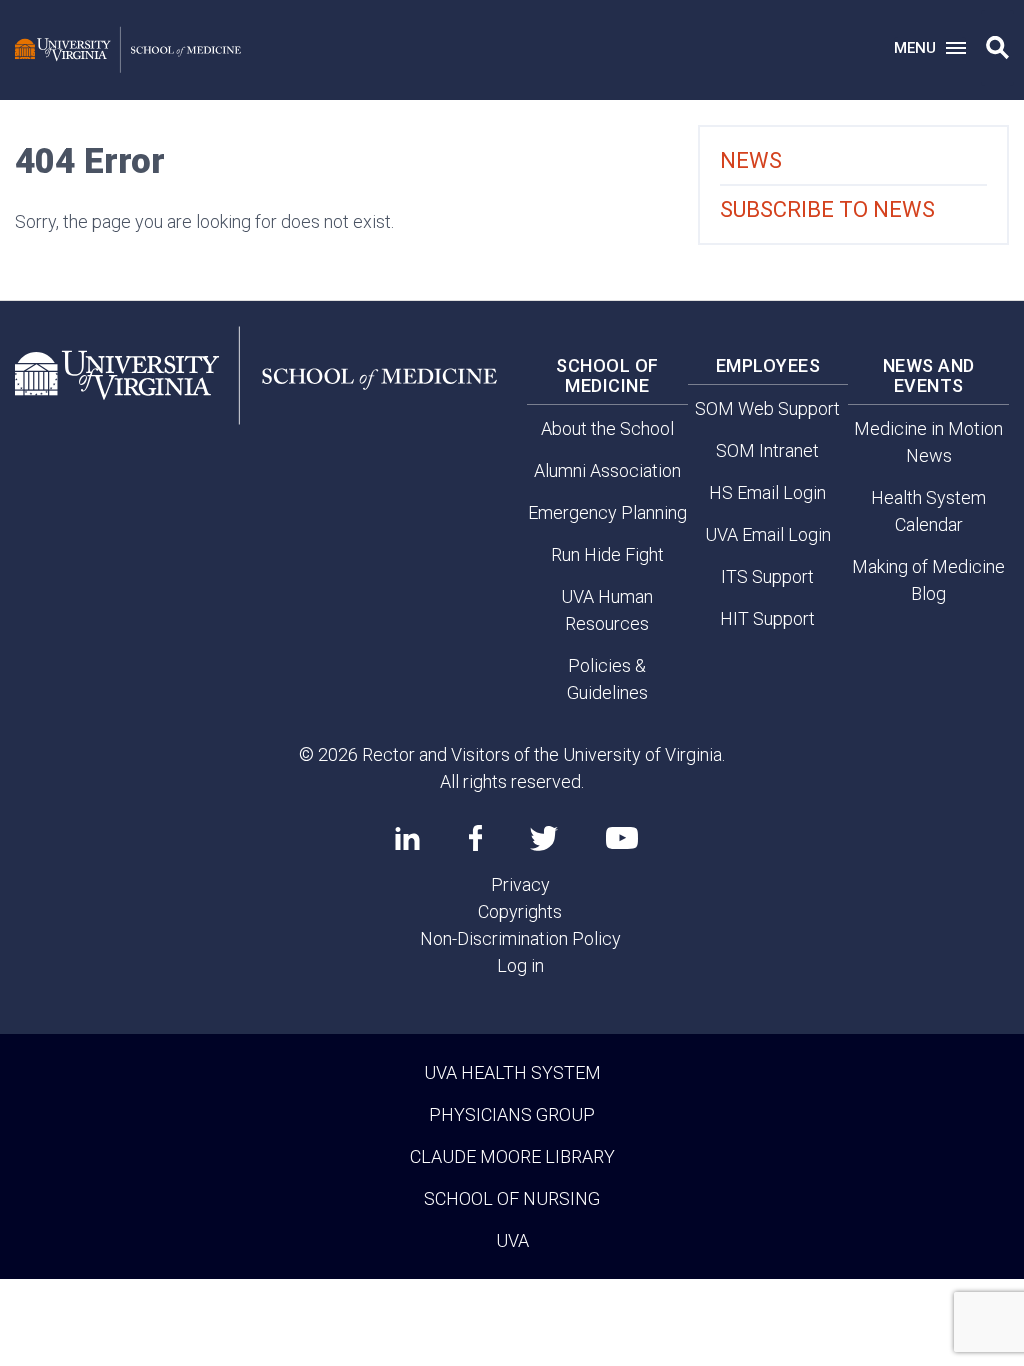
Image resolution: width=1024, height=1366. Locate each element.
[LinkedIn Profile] (407, 838)
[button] (997, 48)
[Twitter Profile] (544, 838)
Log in (520, 965)
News (751, 160)
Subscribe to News (827, 209)
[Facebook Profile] (475, 838)
